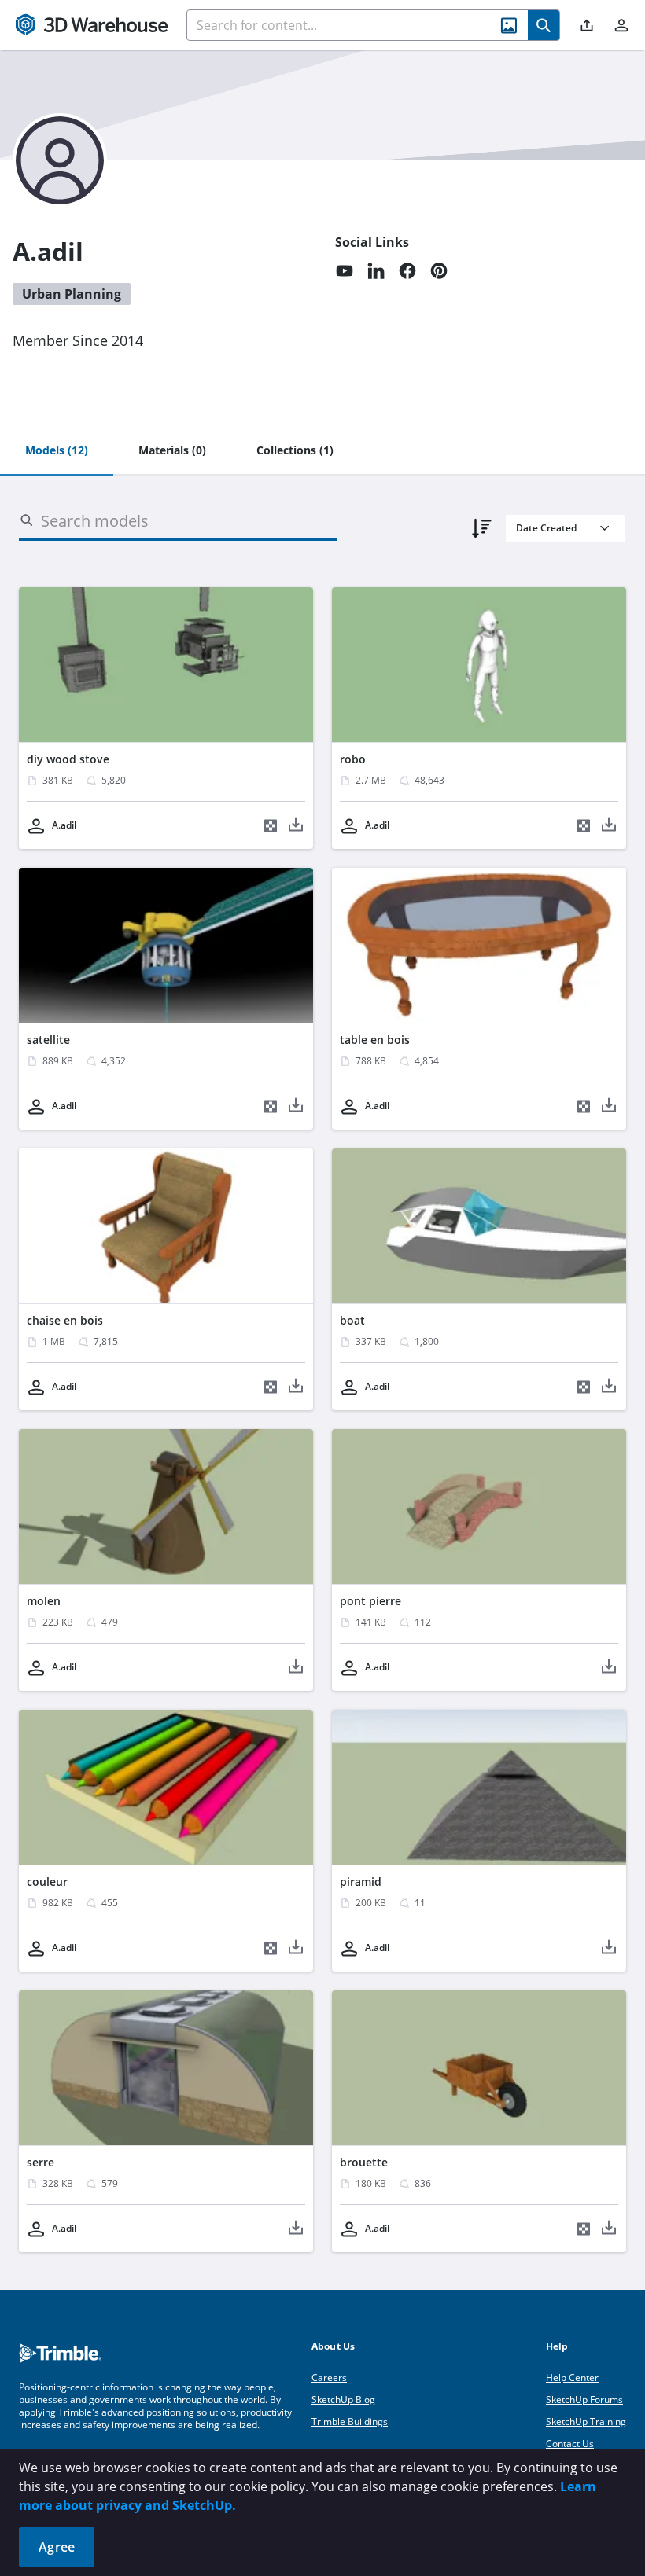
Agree (57, 2547)
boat (352, 1320)
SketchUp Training (586, 2422)
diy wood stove (68, 759)
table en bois (375, 1040)
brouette (364, 2162)
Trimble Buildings (350, 2422)
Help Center (572, 2378)
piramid (361, 1881)
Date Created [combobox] (546, 528)
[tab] (57, 451)
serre (41, 2162)
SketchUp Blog (343, 2400)
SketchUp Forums (584, 2400)
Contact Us (570, 2444)
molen (44, 1601)
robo (353, 759)
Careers (329, 2378)
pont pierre (370, 1601)
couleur (47, 1881)
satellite (48, 1040)
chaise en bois (65, 1320)
